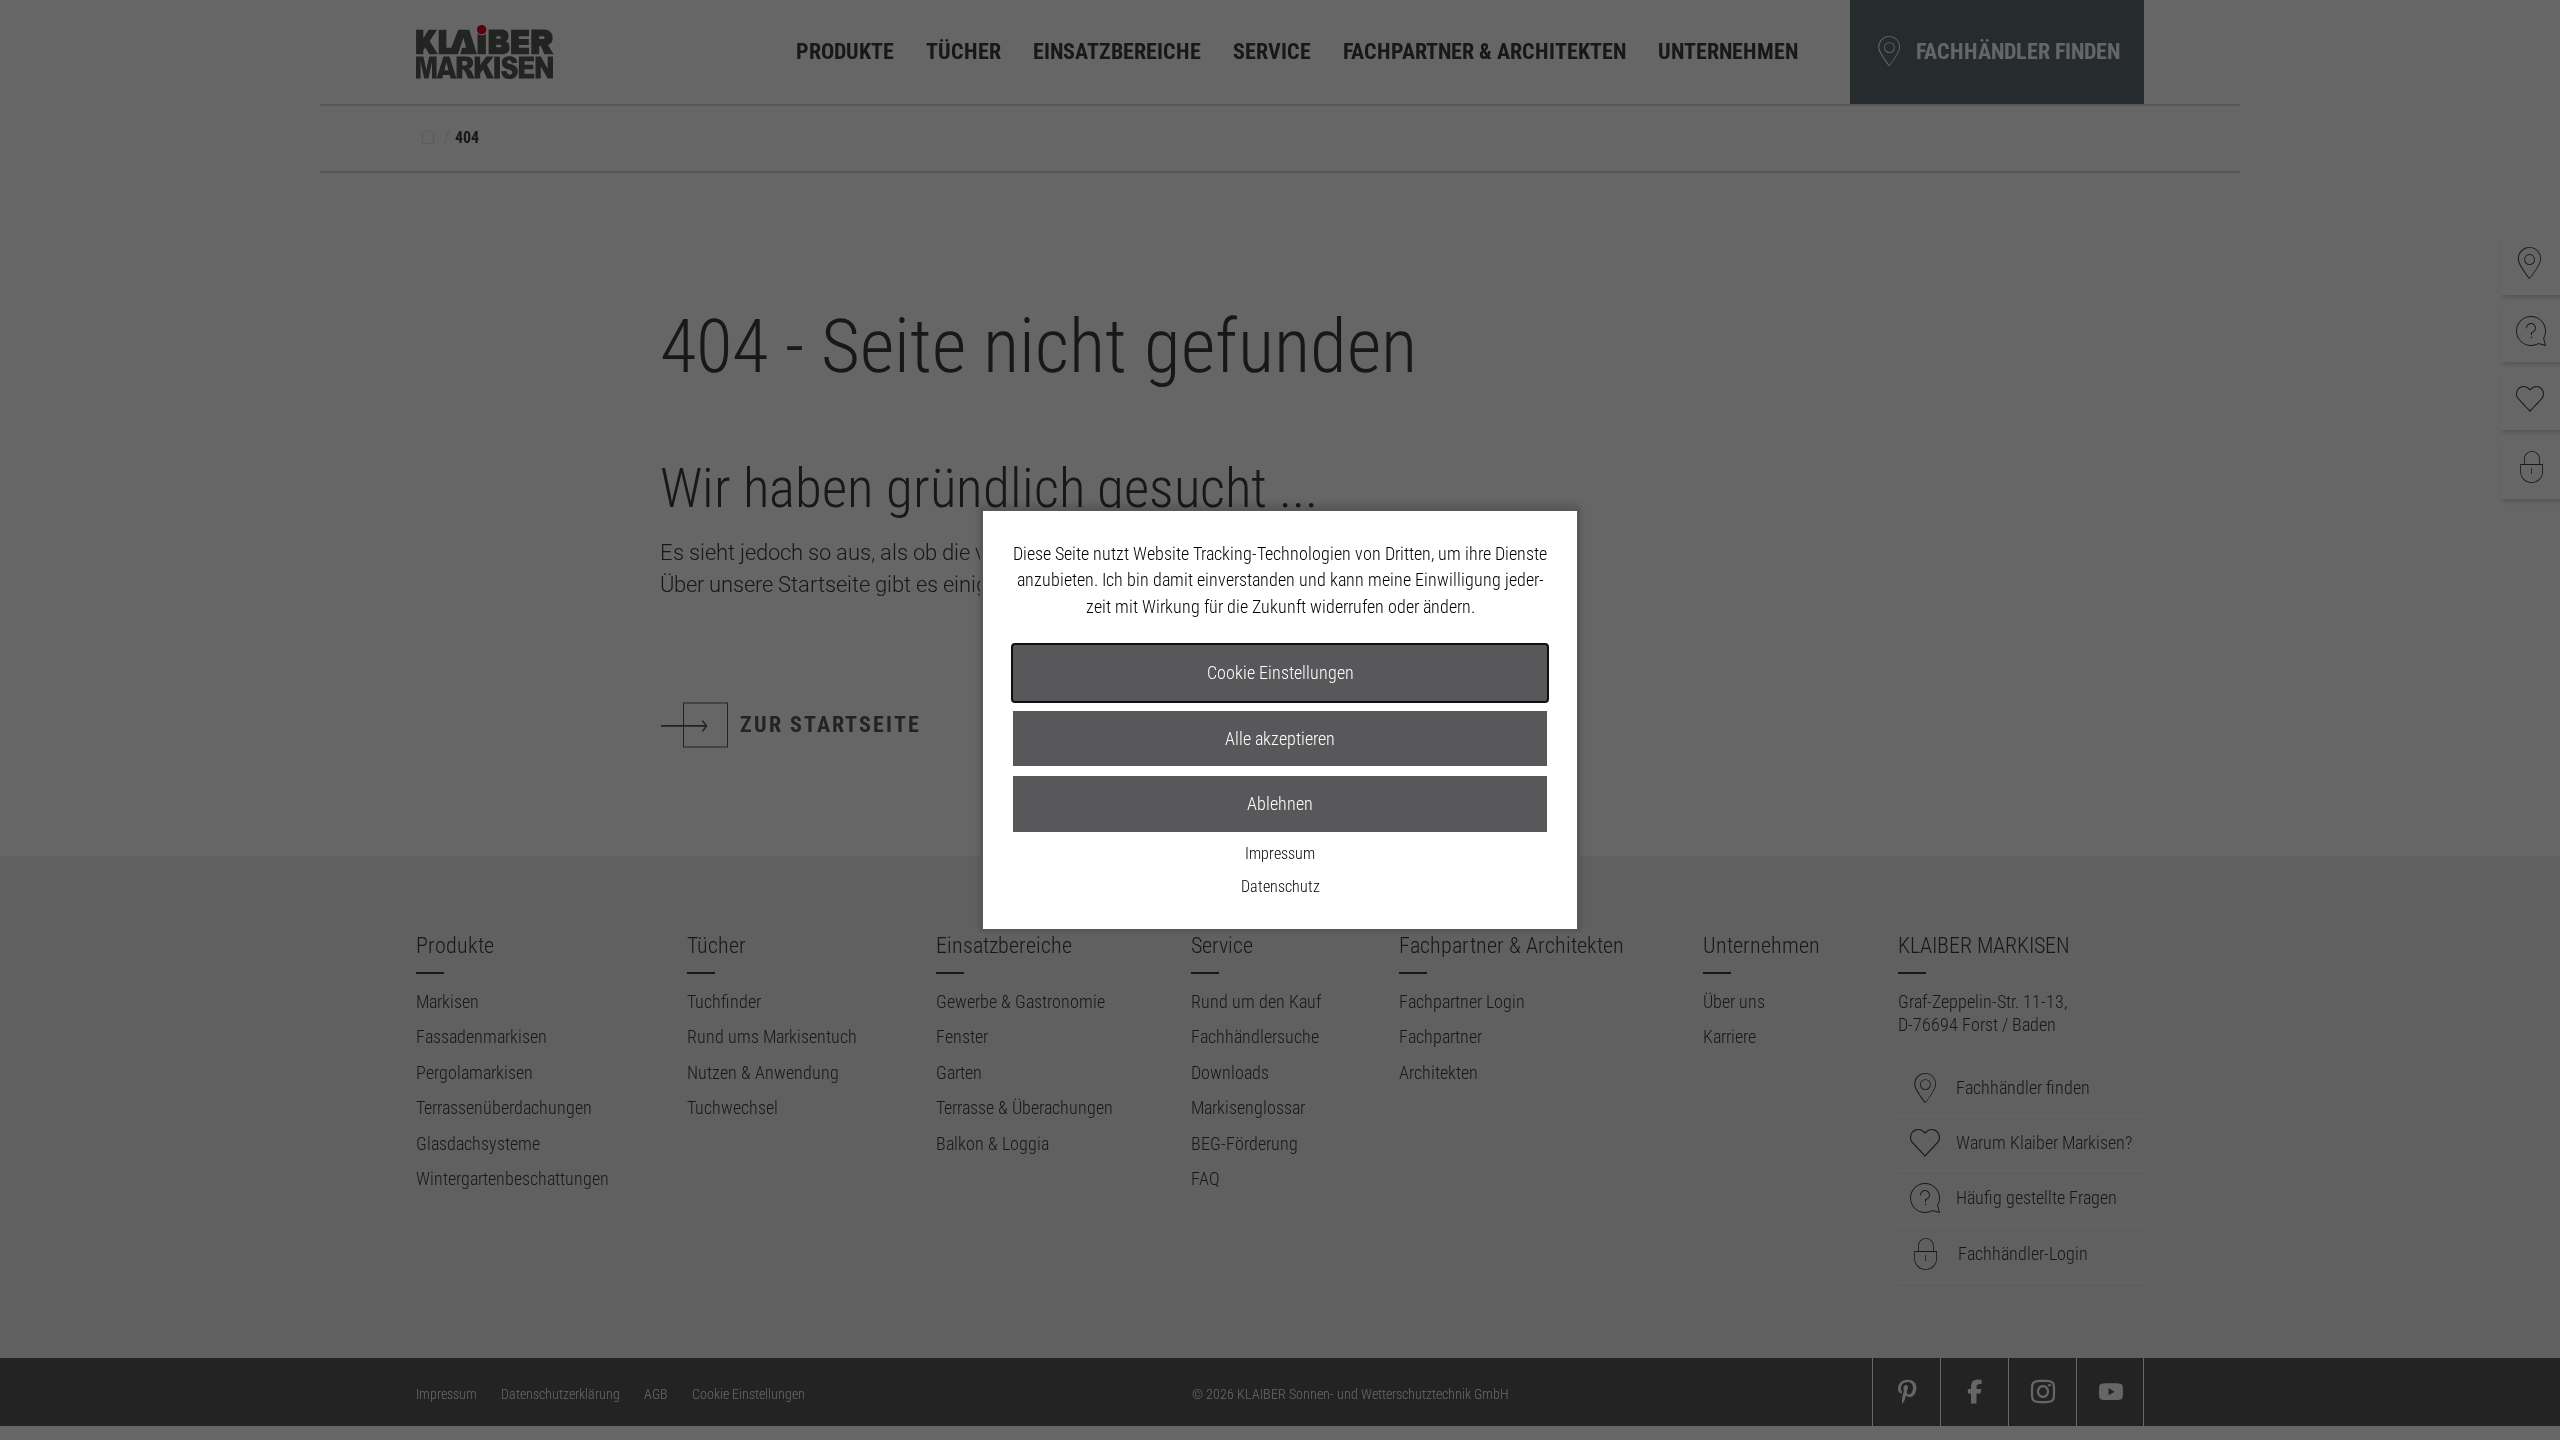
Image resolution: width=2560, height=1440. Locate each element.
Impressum (1280, 853)
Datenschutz (1280, 886)
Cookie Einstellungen (1280, 672)
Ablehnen (1280, 803)
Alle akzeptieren (1280, 738)
